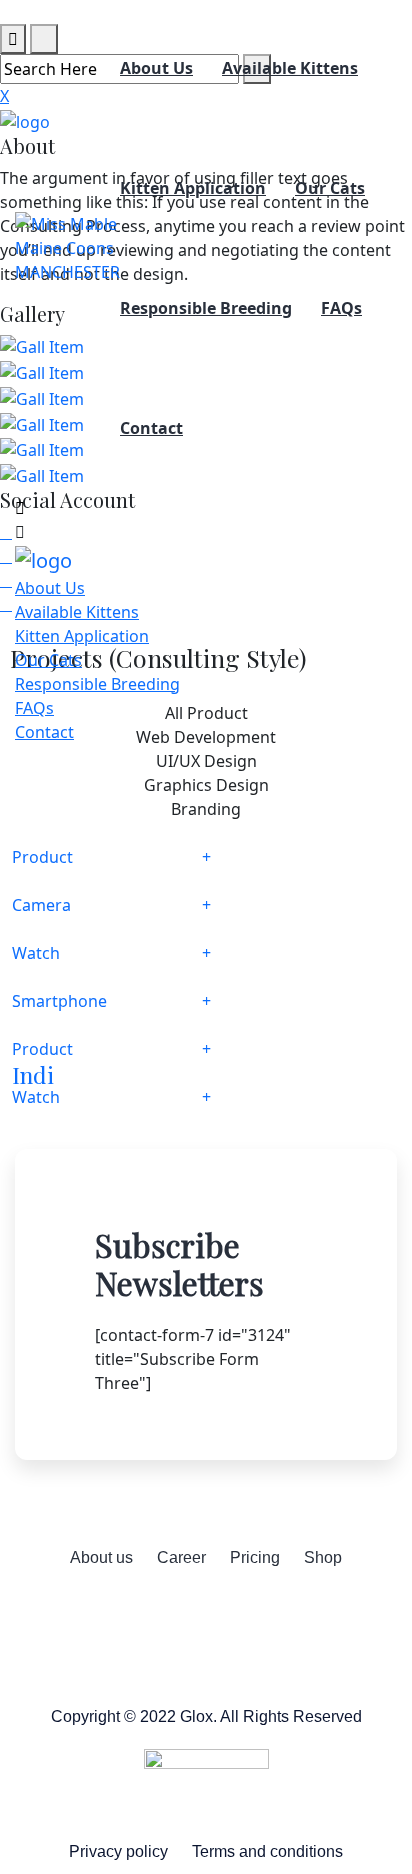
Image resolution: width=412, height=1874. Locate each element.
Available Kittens (290, 68)
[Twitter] (179, 1615)
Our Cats (330, 188)
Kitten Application (193, 188)
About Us (156, 68)
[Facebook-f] (124, 1615)
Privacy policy (118, 1851)
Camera (41, 905)
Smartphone (59, 1001)
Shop (323, 1557)
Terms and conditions (267, 1851)
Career (181, 1557)
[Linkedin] (289, 1615)
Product (42, 857)
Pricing (255, 1557)
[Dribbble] (234, 1615)
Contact (151, 428)
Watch (36, 953)
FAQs (341, 308)
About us (101, 1557)
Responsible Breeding (206, 308)
